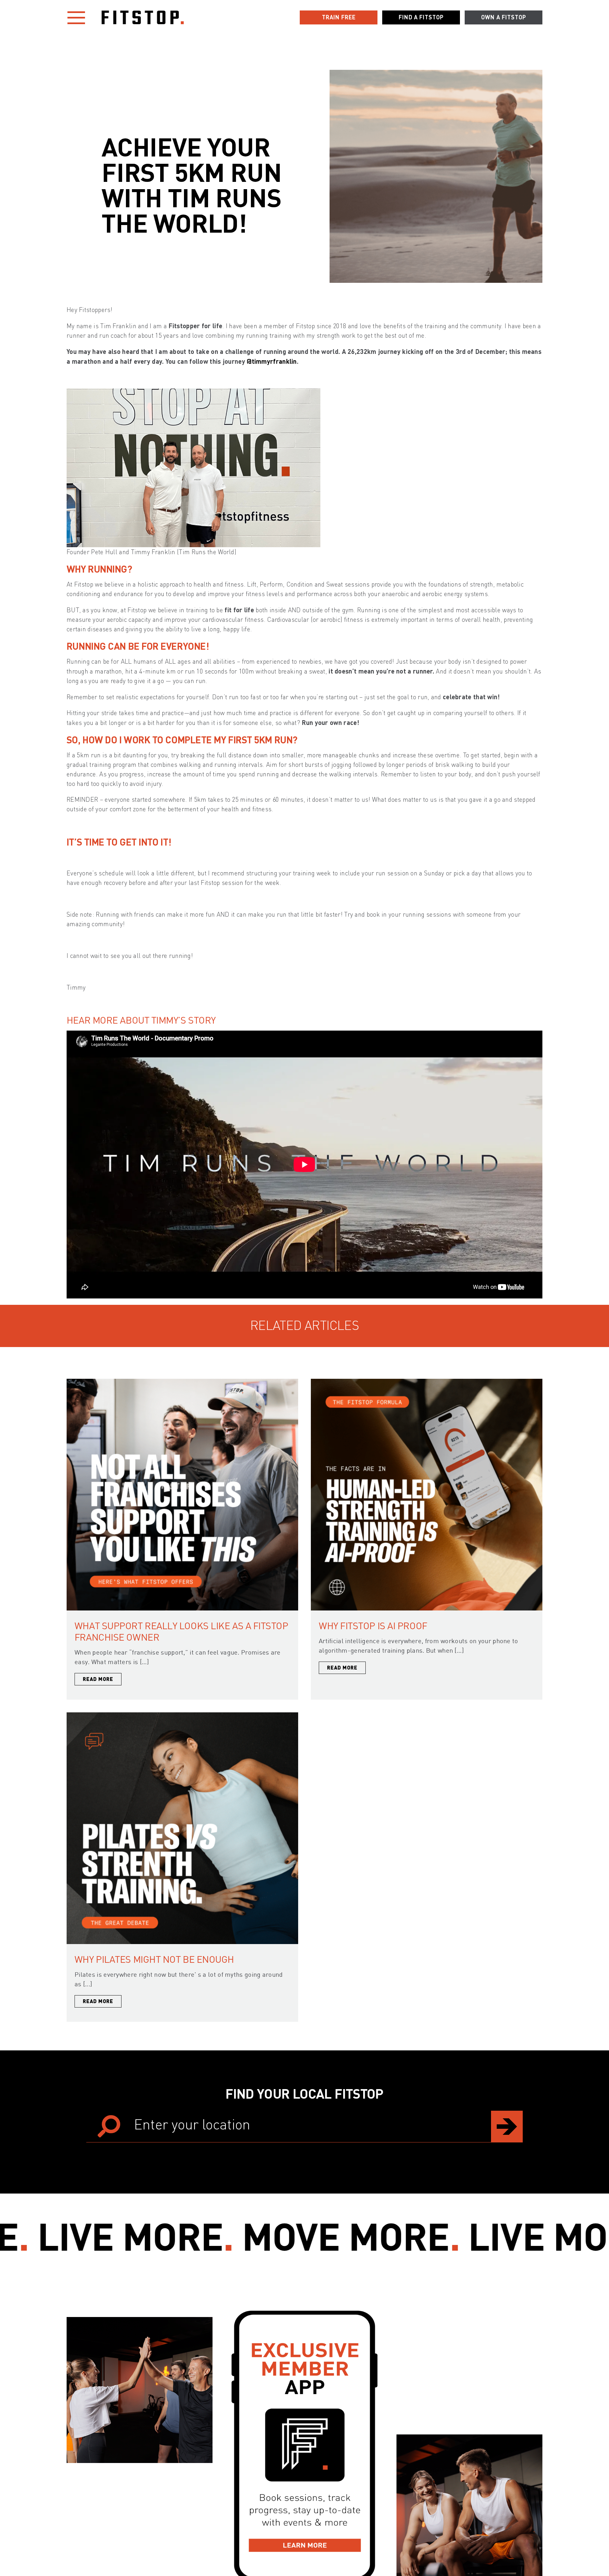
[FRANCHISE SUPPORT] (182, 1382)
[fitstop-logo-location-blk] (143, 13)
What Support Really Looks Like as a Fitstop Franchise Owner (181, 1631)
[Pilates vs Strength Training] (182, 1715)
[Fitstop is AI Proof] (427, 1382)
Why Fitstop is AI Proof (373, 1626)
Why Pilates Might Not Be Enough (154, 1959)
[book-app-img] (304, 2314)
